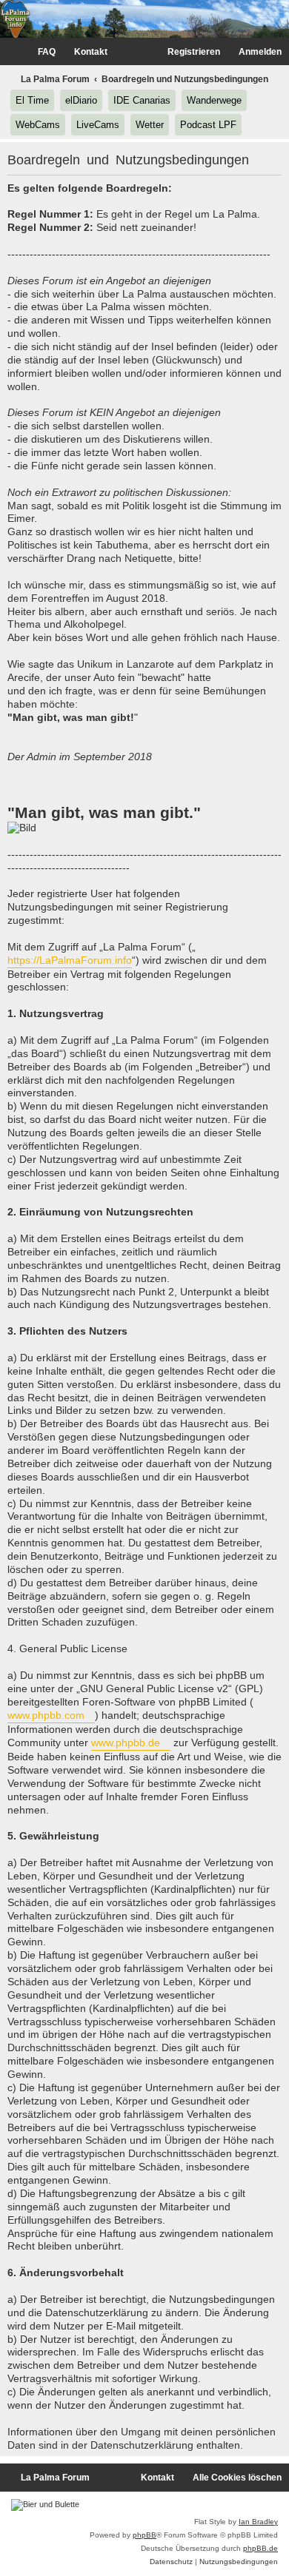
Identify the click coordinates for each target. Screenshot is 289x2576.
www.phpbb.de (126, 1743)
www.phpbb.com (46, 1715)
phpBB (144, 2535)
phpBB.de (260, 2548)
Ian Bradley (258, 2522)
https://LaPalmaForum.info (70, 960)
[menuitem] (40, 52)
